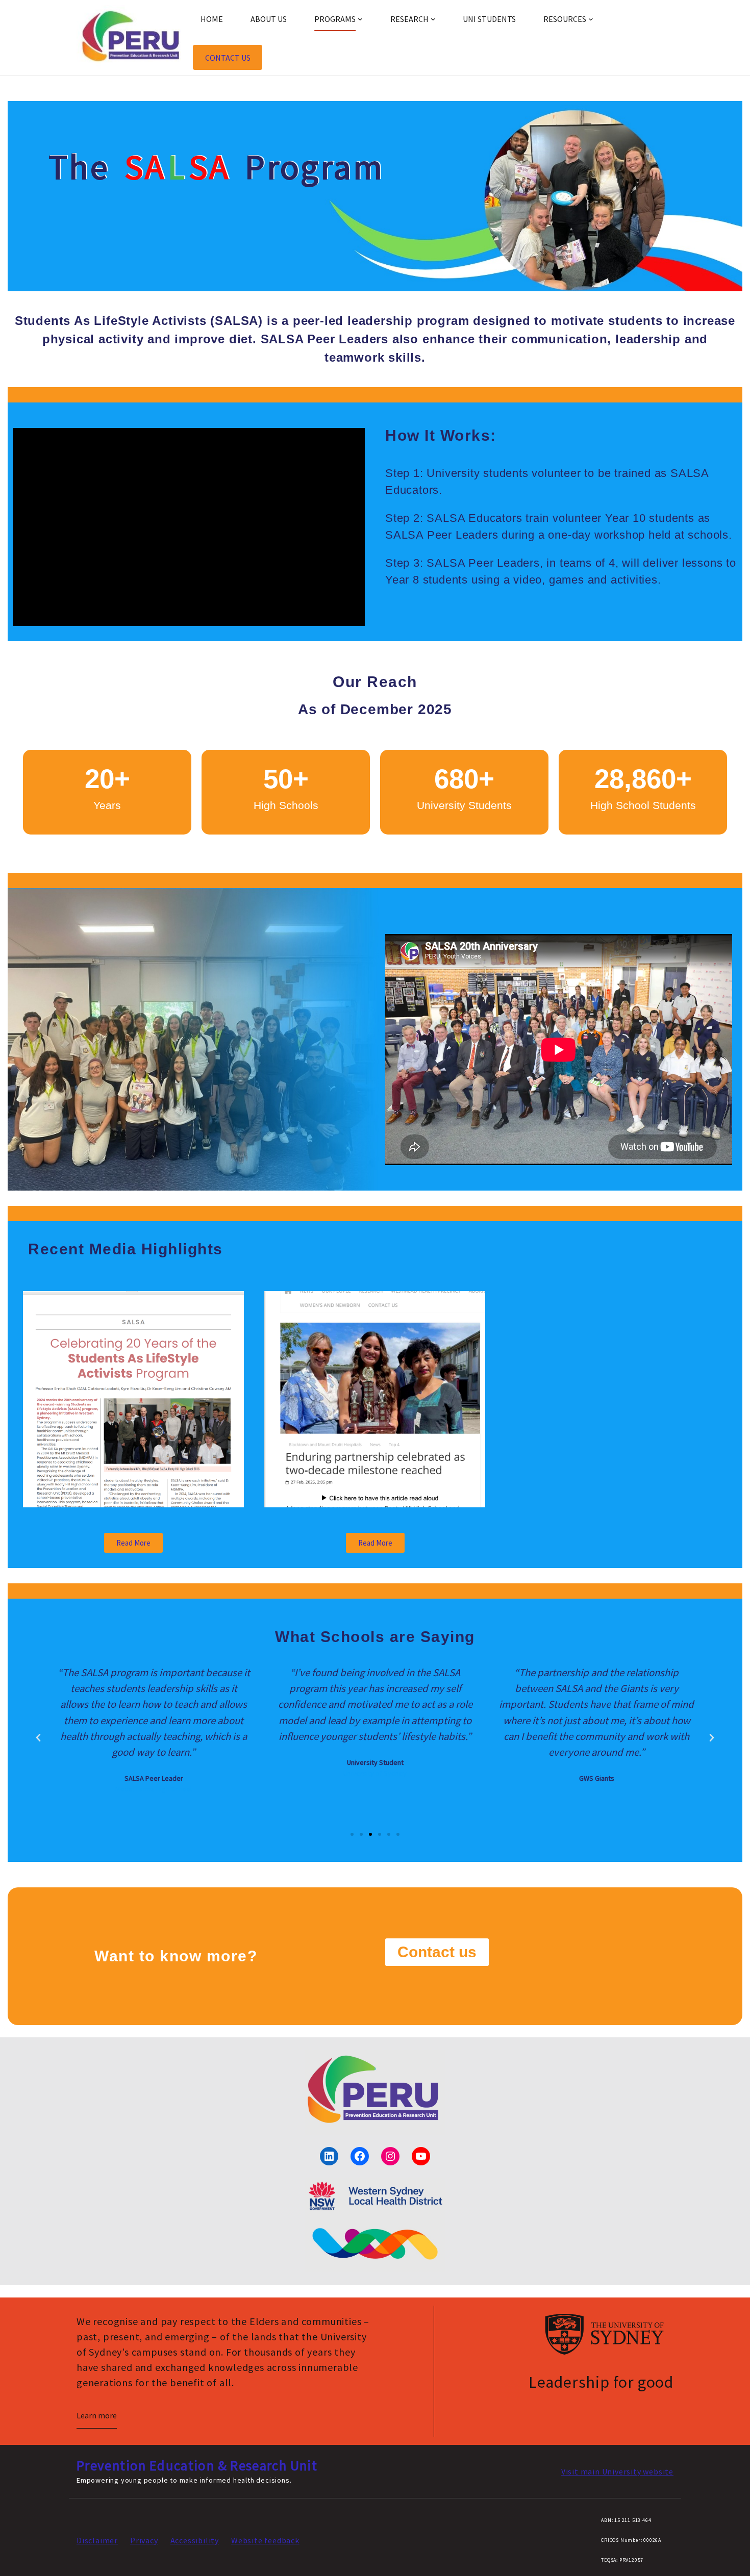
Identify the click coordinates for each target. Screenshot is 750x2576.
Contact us (228, 58)
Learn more (97, 2415)
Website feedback (265, 2540)
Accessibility (195, 2540)
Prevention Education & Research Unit (197, 2465)
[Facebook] (360, 2156)
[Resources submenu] (591, 19)
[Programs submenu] (360, 19)
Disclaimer (97, 2540)
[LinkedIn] (329, 2156)
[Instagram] (390, 2156)
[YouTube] (421, 2156)
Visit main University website (617, 2471)
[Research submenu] (433, 19)
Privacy (144, 2540)
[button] (38, 1738)
